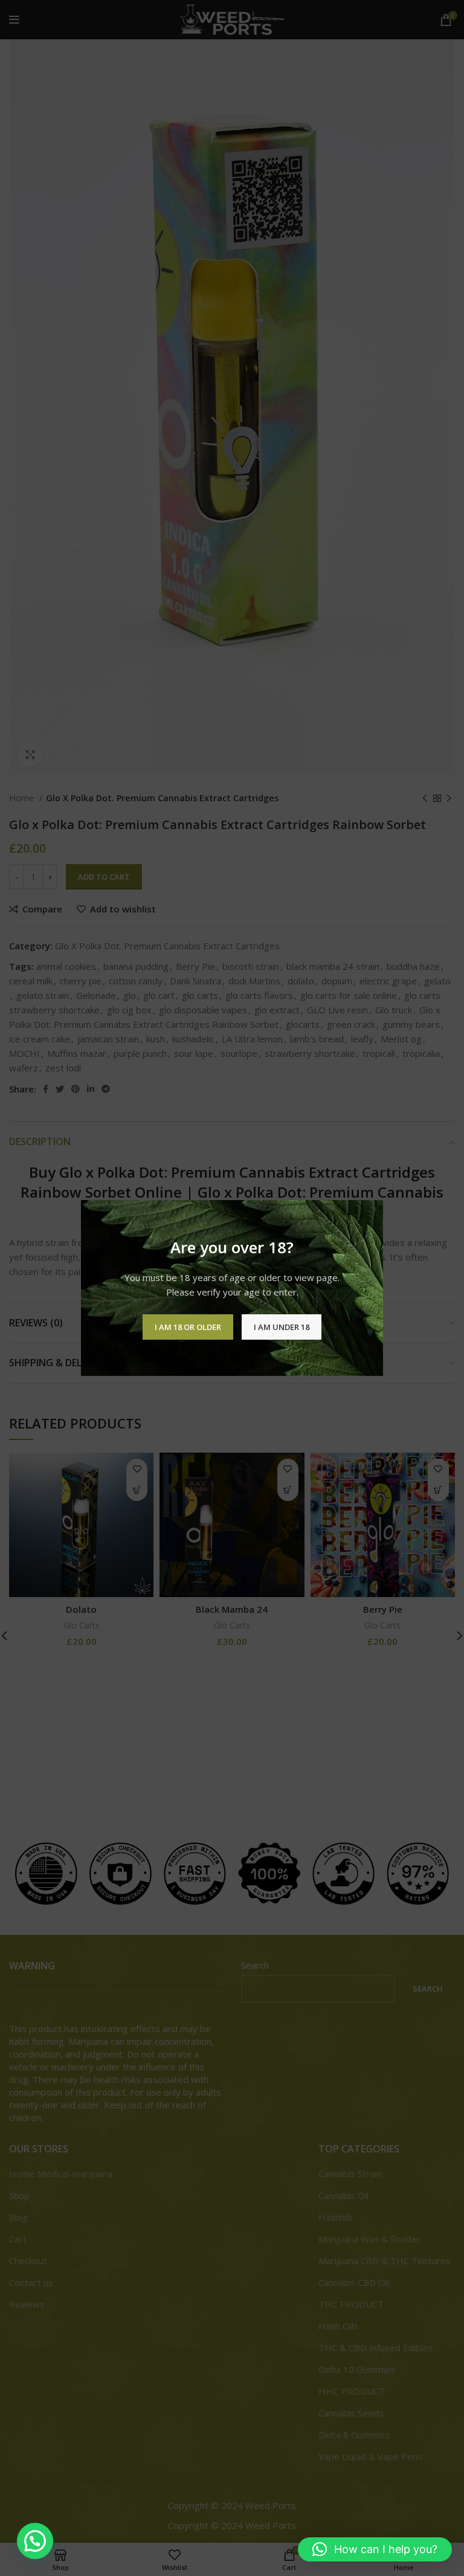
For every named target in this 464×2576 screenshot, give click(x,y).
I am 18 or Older (188, 1327)
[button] (35, 2541)
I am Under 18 (282, 1327)
